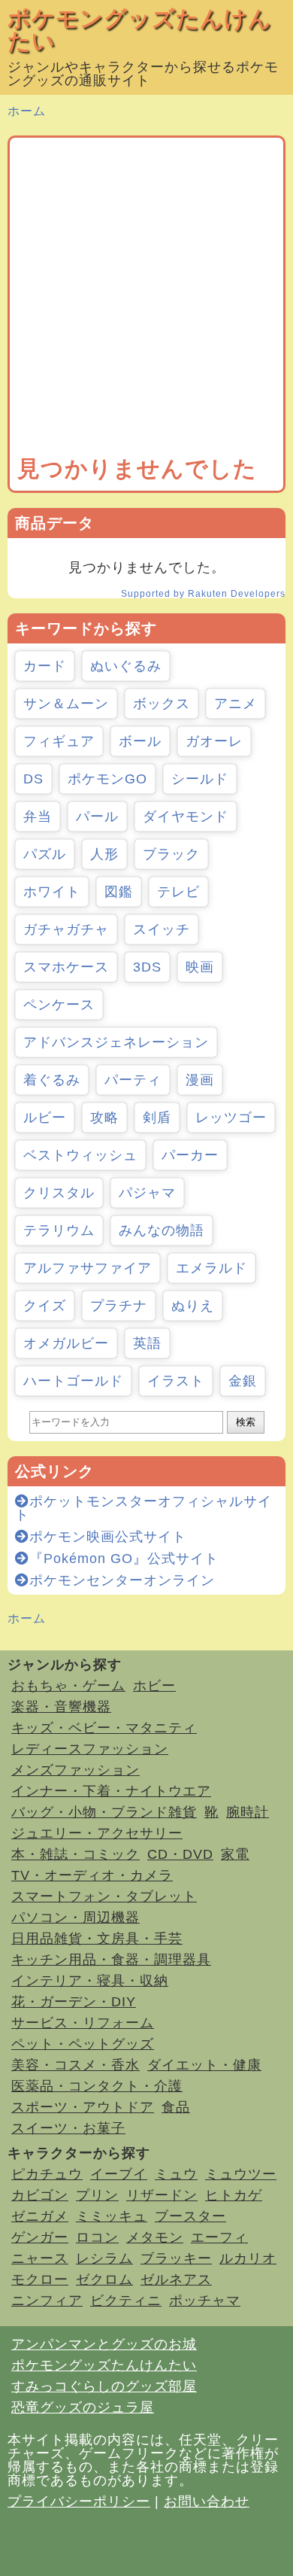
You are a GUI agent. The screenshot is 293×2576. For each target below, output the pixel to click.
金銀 (243, 1381)
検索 (246, 1422)
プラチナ (119, 1306)
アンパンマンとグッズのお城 (104, 2344)
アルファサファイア (88, 1268)
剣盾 (157, 1118)
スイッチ (162, 929)
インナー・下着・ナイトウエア (111, 1791)
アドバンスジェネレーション (116, 1042)
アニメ (236, 704)
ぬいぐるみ (126, 666)
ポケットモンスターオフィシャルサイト (143, 1508)
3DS (147, 967)
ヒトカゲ (234, 2195)
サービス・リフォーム (83, 2023)
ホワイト (52, 892)
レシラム (104, 2258)
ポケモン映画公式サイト (108, 1537)
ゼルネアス (176, 2279)
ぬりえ (193, 1306)
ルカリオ (248, 2258)
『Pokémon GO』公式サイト (124, 1559)
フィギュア (59, 741)
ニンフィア (47, 2301)
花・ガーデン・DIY (74, 2002)
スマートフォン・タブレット (104, 1896)
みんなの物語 (162, 1230)
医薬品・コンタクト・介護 (97, 2086)
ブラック (171, 854)
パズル (45, 854)
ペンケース (59, 1005)
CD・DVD (180, 1854)
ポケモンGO (107, 779)
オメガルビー (66, 1343)
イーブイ (119, 2174)
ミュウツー (241, 2174)
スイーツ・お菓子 (68, 2128)
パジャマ (147, 1193)
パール (97, 817)
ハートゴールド (73, 1381)
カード (45, 666)
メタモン (155, 2237)
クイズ (45, 1306)
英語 (147, 1343)
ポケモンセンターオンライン (122, 1580)
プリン (97, 2195)
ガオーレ (214, 741)
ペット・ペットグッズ (83, 2044)
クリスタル (59, 1193)
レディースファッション (90, 1749)
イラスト (176, 1381)
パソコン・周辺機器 (76, 1918)
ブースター (190, 2216)
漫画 (200, 1080)
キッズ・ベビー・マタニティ (104, 1728)
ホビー (154, 1686)
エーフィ (219, 2237)
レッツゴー (231, 1118)
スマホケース (66, 967)
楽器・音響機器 (61, 1707)
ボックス (162, 704)
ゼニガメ (40, 2216)
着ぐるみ (52, 1080)
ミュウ (176, 2174)
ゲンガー (40, 2237)
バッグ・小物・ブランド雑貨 (104, 1812)
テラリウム (59, 1230)
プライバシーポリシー (79, 2501)
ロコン (97, 2237)
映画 (200, 967)
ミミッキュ (112, 2216)
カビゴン (40, 2195)
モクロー (40, 2279)
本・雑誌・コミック (76, 1854)
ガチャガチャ (66, 929)
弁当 (38, 817)
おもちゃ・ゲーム (68, 1686)
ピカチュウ (47, 2174)
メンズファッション (76, 1770)
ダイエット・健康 (204, 2065)
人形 (104, 854)
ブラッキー (176, 2258)
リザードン (162, 2195)
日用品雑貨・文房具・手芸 (97, 1939)
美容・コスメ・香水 (76, 2065)
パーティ (133, 1080)
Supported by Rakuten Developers (203, 594)
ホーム (27, 111)
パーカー (190, 1155)
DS (33, 779)
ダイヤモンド (186, 817)
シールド (200, 779)
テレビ (178, 892)
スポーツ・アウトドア (83, 2107)
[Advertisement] (146, 300)
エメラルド (211, 1268)
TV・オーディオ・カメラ (92, 1875)
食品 (176, 2107)
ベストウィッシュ (80, 1155)
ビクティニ (126, 2301)
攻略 (104, 1118)
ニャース (40, 2258)
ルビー (45, 1118)
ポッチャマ (205, 2301)
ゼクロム (104, 2279)
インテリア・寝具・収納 (90, 1981)
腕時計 (248, 1812)
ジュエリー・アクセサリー (97, 1833)
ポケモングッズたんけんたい (140, 30)
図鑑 (119, 892)
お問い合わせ (207, 2501)
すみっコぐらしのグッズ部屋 (104, 2386)
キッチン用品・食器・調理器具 (111, 1960)
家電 (235, 1854)
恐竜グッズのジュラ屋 (83, 2407)
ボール (140, 741)
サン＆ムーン (66, 704)
